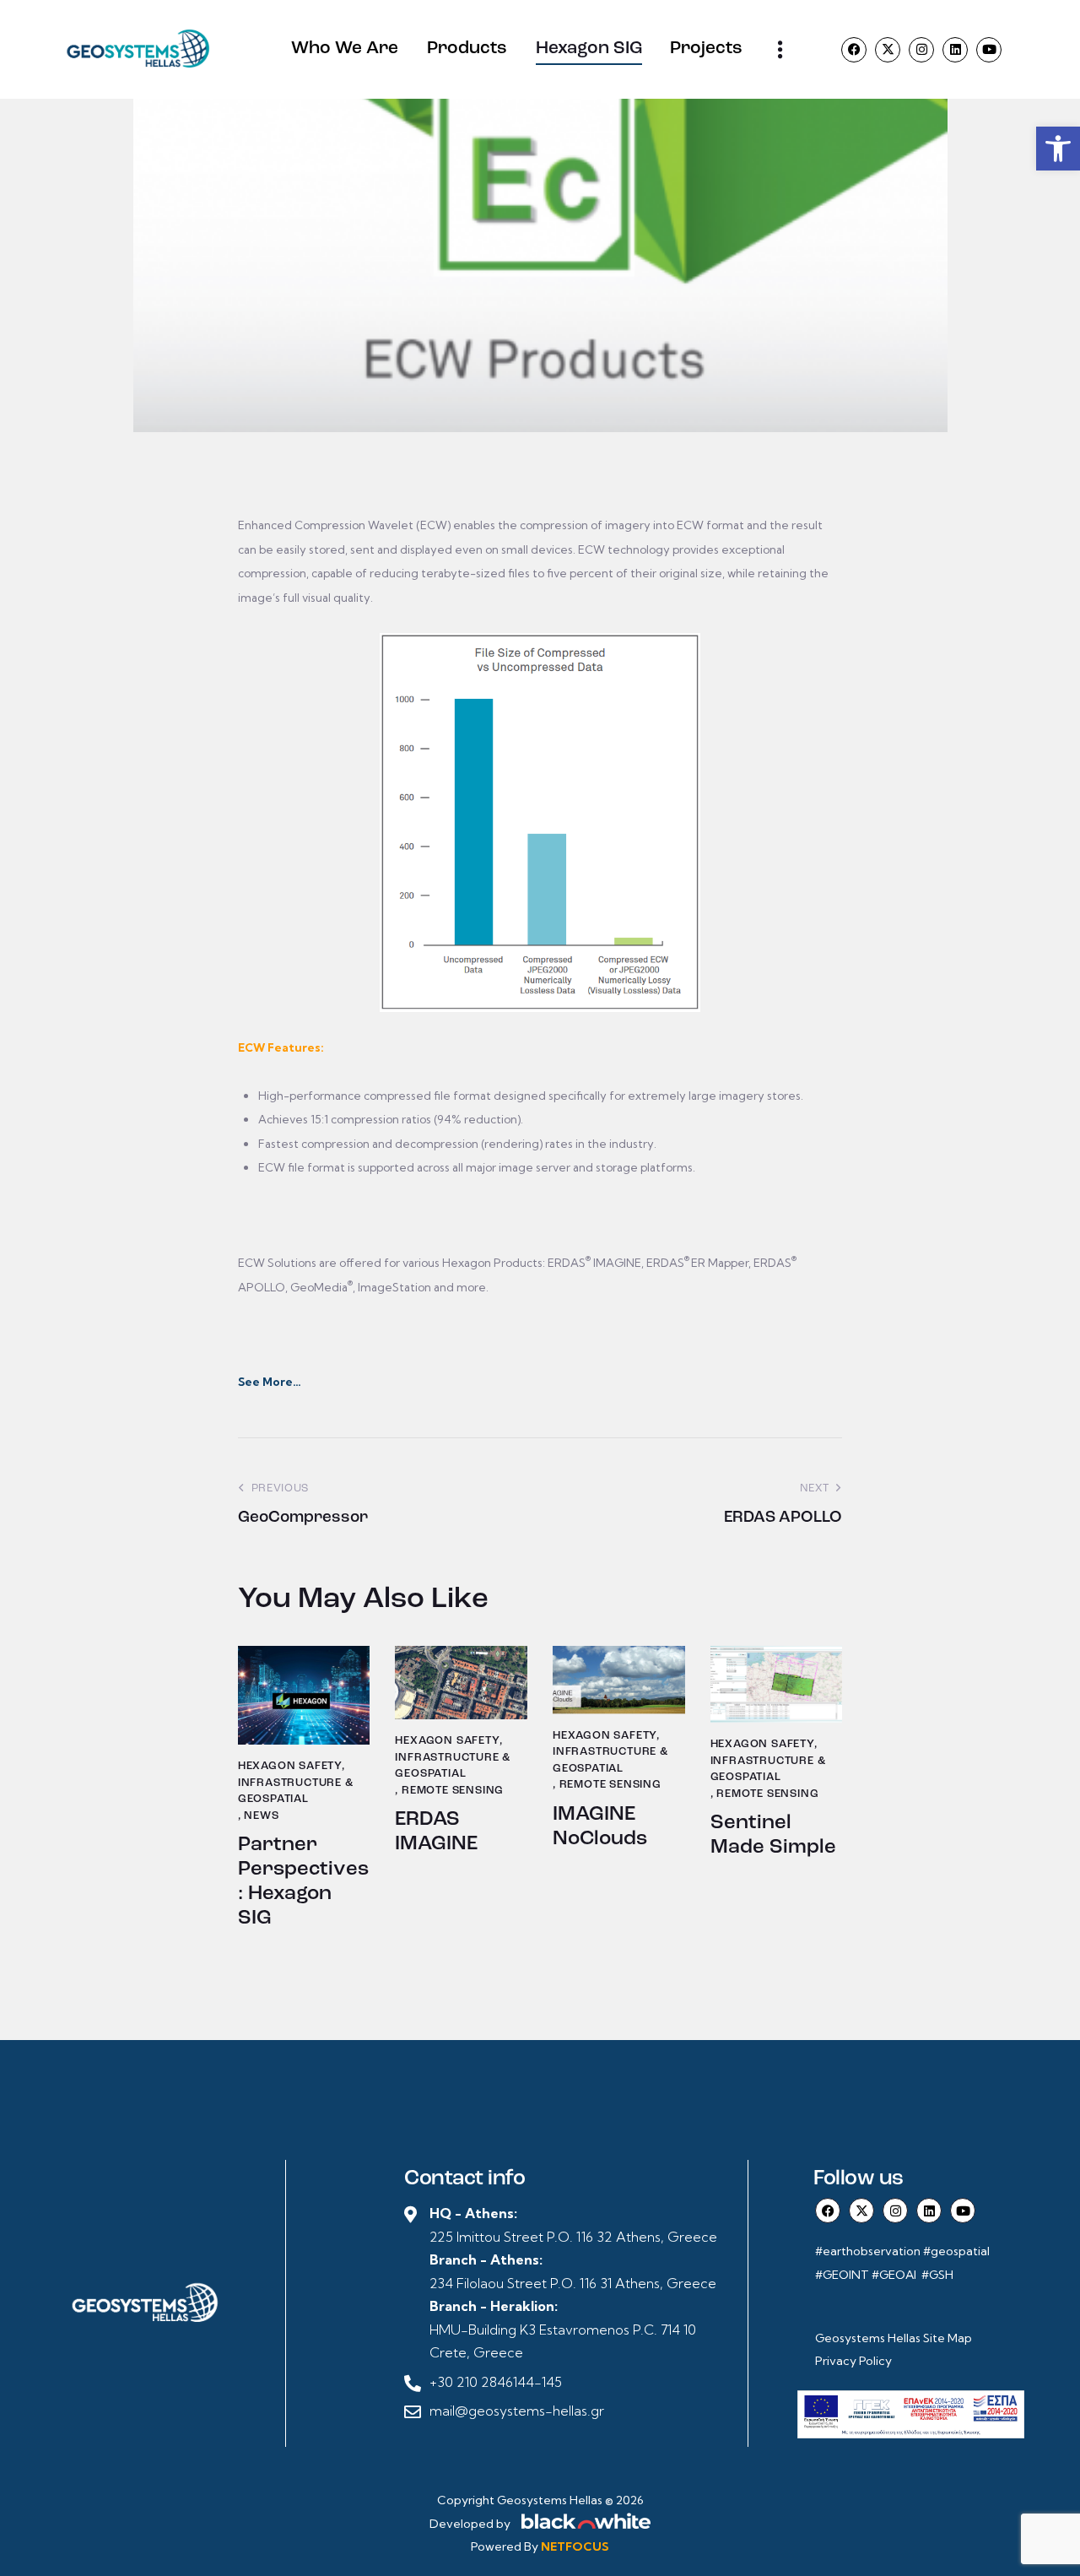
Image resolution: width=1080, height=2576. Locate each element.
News (261, 1816)
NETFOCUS (575, 2546)
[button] (1058, 149)
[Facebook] (854, 50)
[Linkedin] (955, 50)
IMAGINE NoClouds (600, 1827)
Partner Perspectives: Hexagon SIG (303, 1881)
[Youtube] (989, 50)
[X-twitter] (888, 50)
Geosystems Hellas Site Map (895, 2338)
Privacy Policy (853, 2361)
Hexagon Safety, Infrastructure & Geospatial (296, 1783)
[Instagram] (921, 50)
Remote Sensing (453, 1791)
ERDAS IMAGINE (436, 1832)
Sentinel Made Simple (773, 1835)
